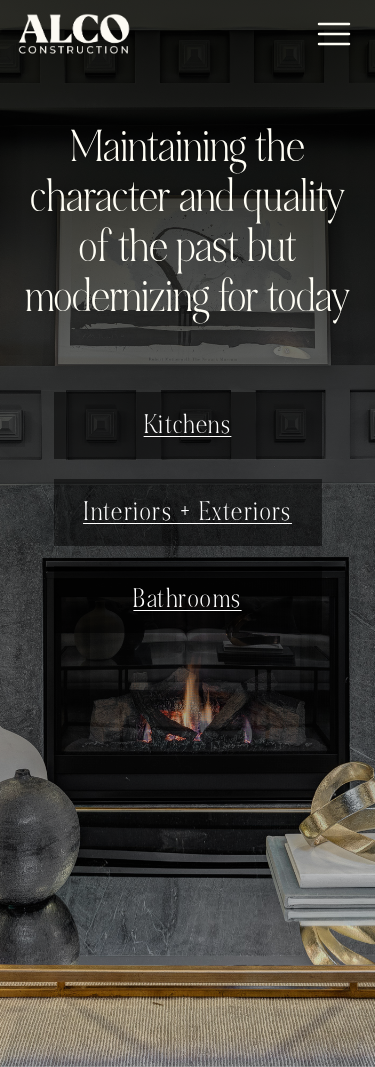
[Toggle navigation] (334, 34)
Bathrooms (187, 599)
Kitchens (188, 425)
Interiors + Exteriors (187, 512)
